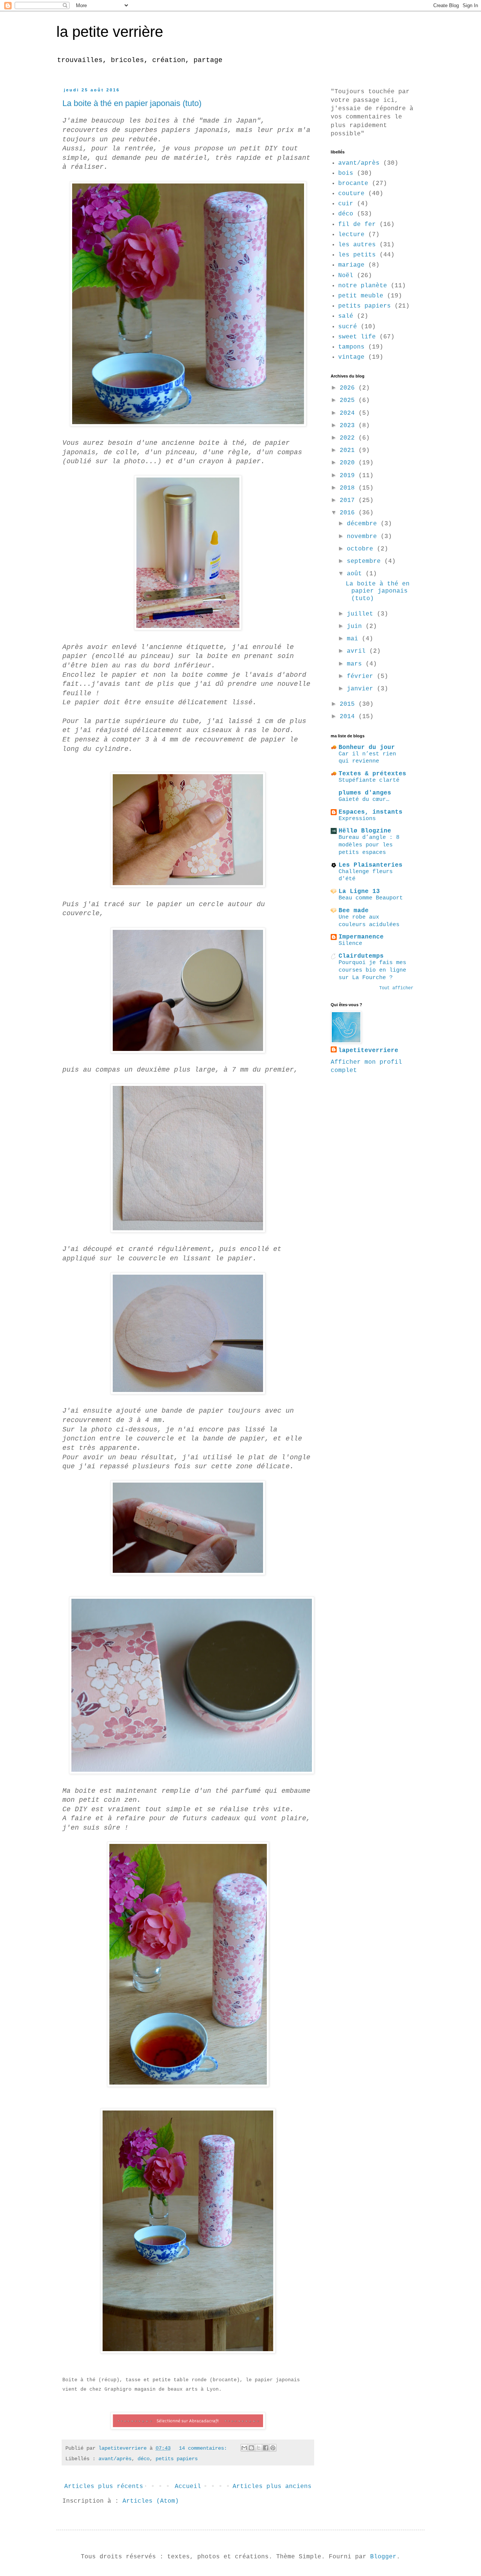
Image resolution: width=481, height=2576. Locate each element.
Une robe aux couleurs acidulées (369, 921)
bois (346, 173)
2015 (349, 704)
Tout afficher (396, 988)
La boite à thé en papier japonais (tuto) (132, 103)
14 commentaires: (204, 2448)
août (356, 574)
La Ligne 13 (359, 892)
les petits (357, 255)
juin (356, 626)
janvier (362, 689)
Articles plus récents (104, 2487)
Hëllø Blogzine (365, 831)
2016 (349, 513)
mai (354, 639)
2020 (349, 463)
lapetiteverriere (368, 1051)
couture (351, 194)
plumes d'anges (365, 793)
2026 (349, 388)
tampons (351, 347)
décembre (364, 524)
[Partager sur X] (259, 2448)
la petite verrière (110, 32)
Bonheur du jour (367, 747)
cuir (346, 204)
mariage (351, 265)
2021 (349, 450)
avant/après (115, 2459)
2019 (349, 476)
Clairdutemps (361, 956)
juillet (362, 614)
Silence (350, 943)
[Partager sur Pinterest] (273, 2448)
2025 (349, 400)
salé (346, 316)
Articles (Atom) (151, 2501)
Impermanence (361, 937)
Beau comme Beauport (371, 898)
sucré (348, 327)
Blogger (383, 2557)
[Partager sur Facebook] (266, 2448)
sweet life (357, 337)
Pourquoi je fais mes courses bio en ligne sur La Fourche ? (372, 970)
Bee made (354, 911)
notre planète (363, 286)
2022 (349, 438)
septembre (366, 561)
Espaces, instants (371, 812)
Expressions (357, 819)
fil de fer (357, 224)
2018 (349, 488)
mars (356, 664)
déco (144, 2459)
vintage (351, 357)
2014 (349, 717)
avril (358, 651)
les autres (357, 245)
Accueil (188, 2487)
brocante (353, 183)
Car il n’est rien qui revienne (367, 758)
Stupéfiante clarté (369, 780)
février (362, 676)
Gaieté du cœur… (364, 799)
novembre (364, 537)
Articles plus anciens (272, 2487)
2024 (349, 413)
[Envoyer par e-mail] (244, 2448)
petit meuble (361, 296)
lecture (351, 235)
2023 (349, 426)
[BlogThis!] (251, 2448)
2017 (349, 500)
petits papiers (177, 2459)
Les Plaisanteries (371, 865)
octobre (362, 549)
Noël (346, 276)
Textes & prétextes (372, 774)
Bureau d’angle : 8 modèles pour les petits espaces (369, 845)
